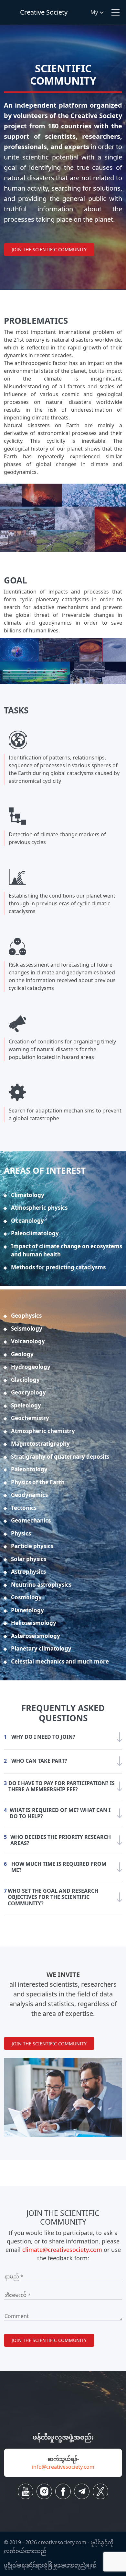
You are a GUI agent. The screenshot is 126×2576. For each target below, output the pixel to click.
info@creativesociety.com (63, 2467)
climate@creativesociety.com (62, 2250)
